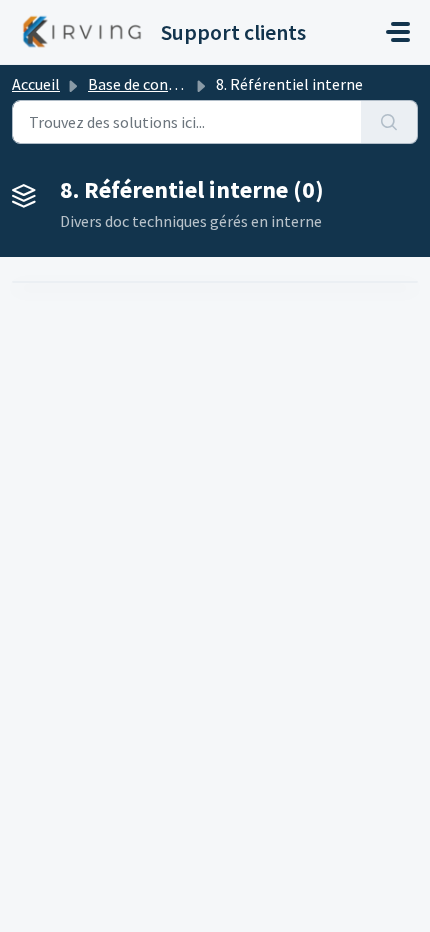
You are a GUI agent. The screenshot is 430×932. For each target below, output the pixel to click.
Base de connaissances (165, 84)
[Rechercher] (389, 122)
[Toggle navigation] (398, 32)
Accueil (36, 84)
